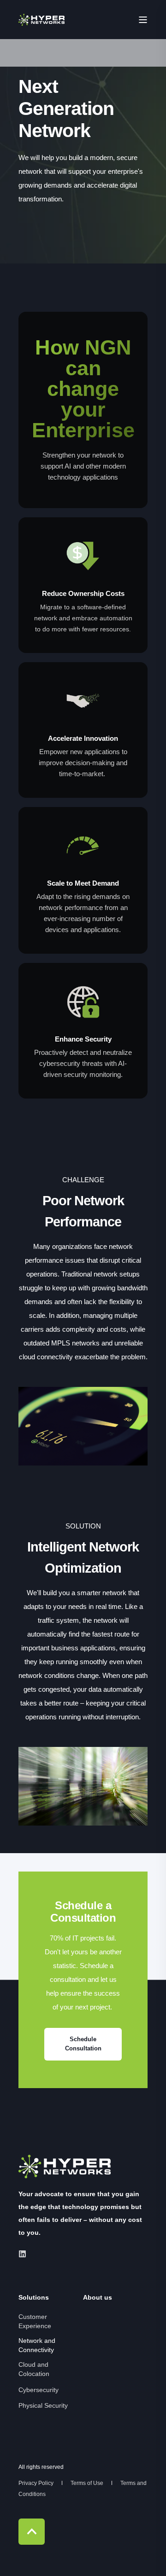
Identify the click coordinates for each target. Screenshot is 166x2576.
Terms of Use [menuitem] (88, 2483)
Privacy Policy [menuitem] (37, 2483)
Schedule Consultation (83, 2044)
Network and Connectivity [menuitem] (37, 2345)
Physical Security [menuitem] (43, 2405)
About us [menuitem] (98, 2298)
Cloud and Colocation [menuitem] (34, 2369)
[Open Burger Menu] (143, 20)
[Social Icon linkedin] (22, 2254)
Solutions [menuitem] (34, 2298)
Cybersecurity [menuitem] (39, 2390)
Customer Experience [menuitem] (35, 2321)
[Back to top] (32, 2532)
